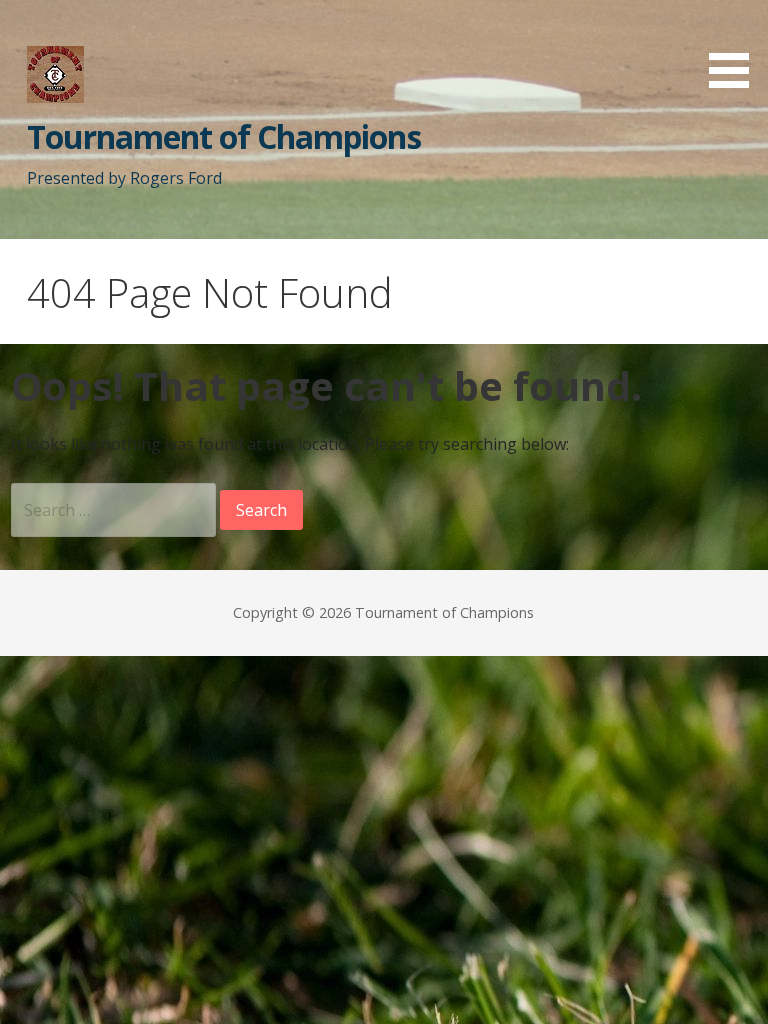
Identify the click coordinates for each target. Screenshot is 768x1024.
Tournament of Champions (224, 136)
